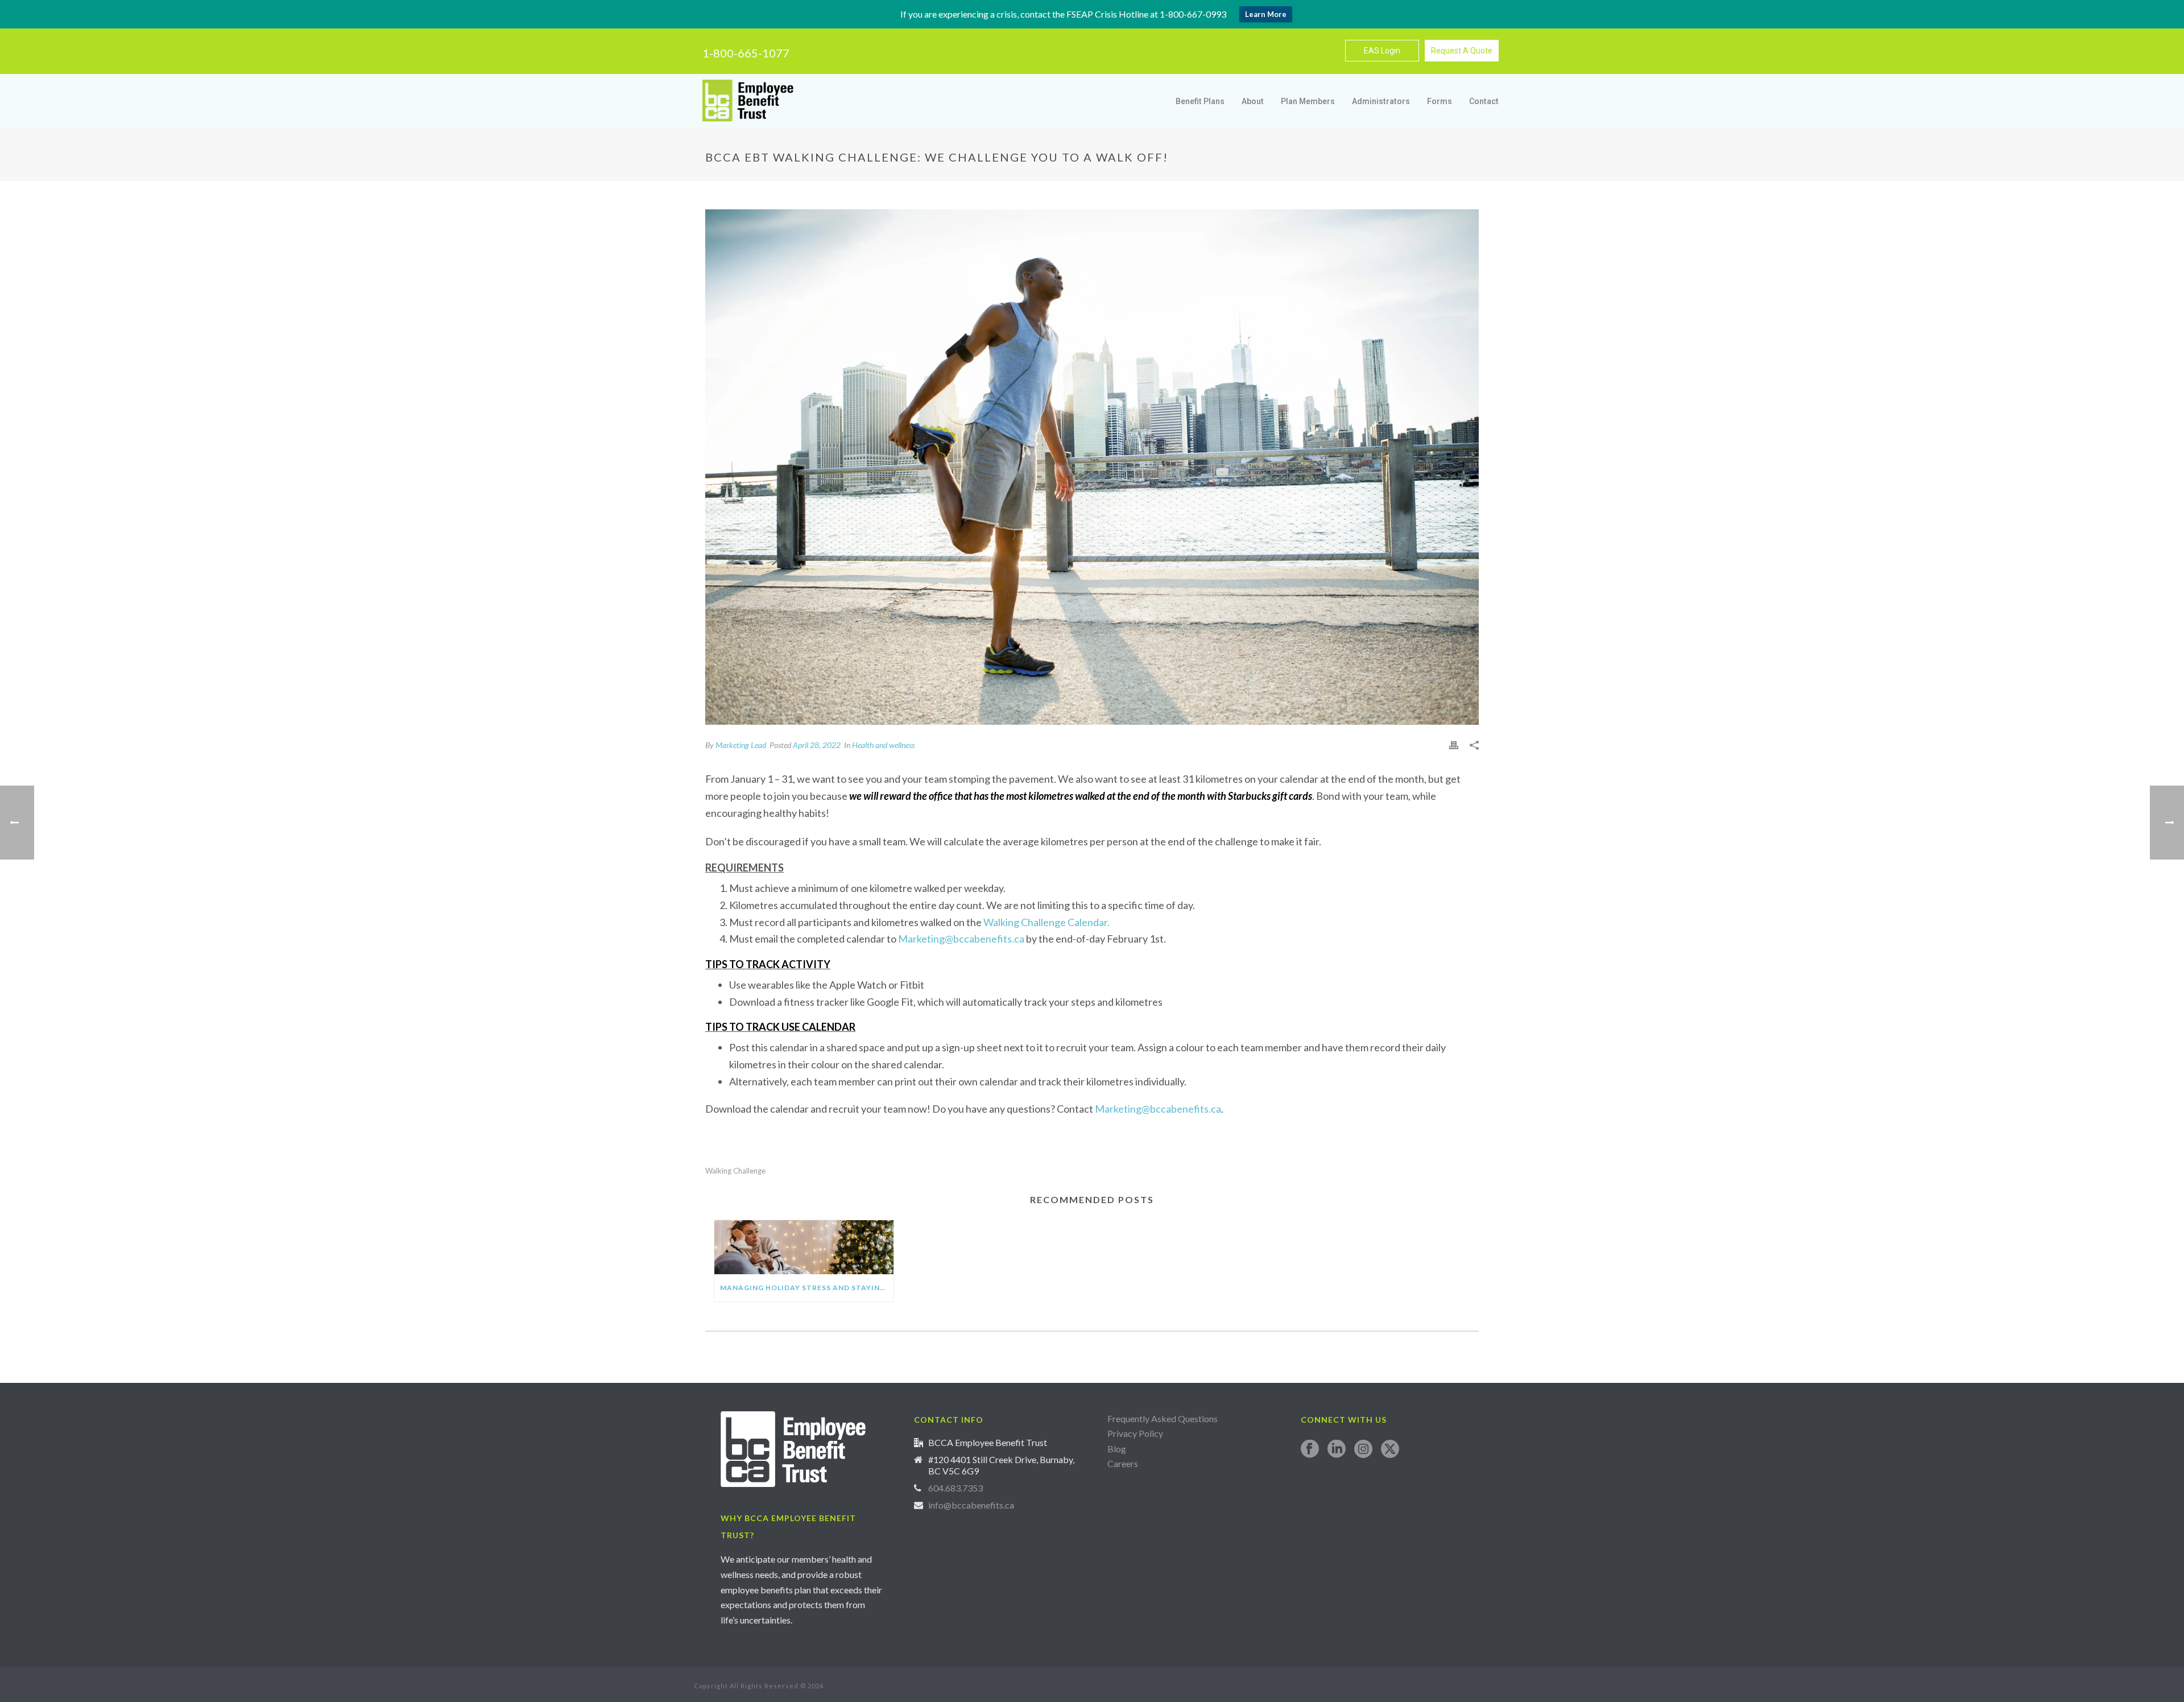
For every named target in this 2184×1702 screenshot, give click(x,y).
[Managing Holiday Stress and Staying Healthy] (804, 1247)
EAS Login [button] (1382, 51)
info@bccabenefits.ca (971, 1505)
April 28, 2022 (817, 745)
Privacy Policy (1135, 1433)
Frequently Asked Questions (1163, 1418)
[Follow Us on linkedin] (1337, 1449)
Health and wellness (883, 745)
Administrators (1381, 101)
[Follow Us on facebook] (1310, 1449)
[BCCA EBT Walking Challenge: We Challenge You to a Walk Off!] (1092, 467)
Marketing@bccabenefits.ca (962, 939)
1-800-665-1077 (746, 53)
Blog (1117, 1449)
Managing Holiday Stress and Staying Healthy (807, 1288)
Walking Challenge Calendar (1045, 922)
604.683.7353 (955, 1488)
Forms (1440, 101)
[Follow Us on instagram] (1363, 1449)
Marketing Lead (741, 745)
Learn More (1266, 14)
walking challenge (735, 1171)
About (1253, 101)
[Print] (1454, 745)
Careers (1124, 1463)
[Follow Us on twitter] (1390, 1449)
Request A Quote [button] (1462, 51)
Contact (1484, 101)
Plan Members (1308, 101)
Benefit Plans (1200, 101)
